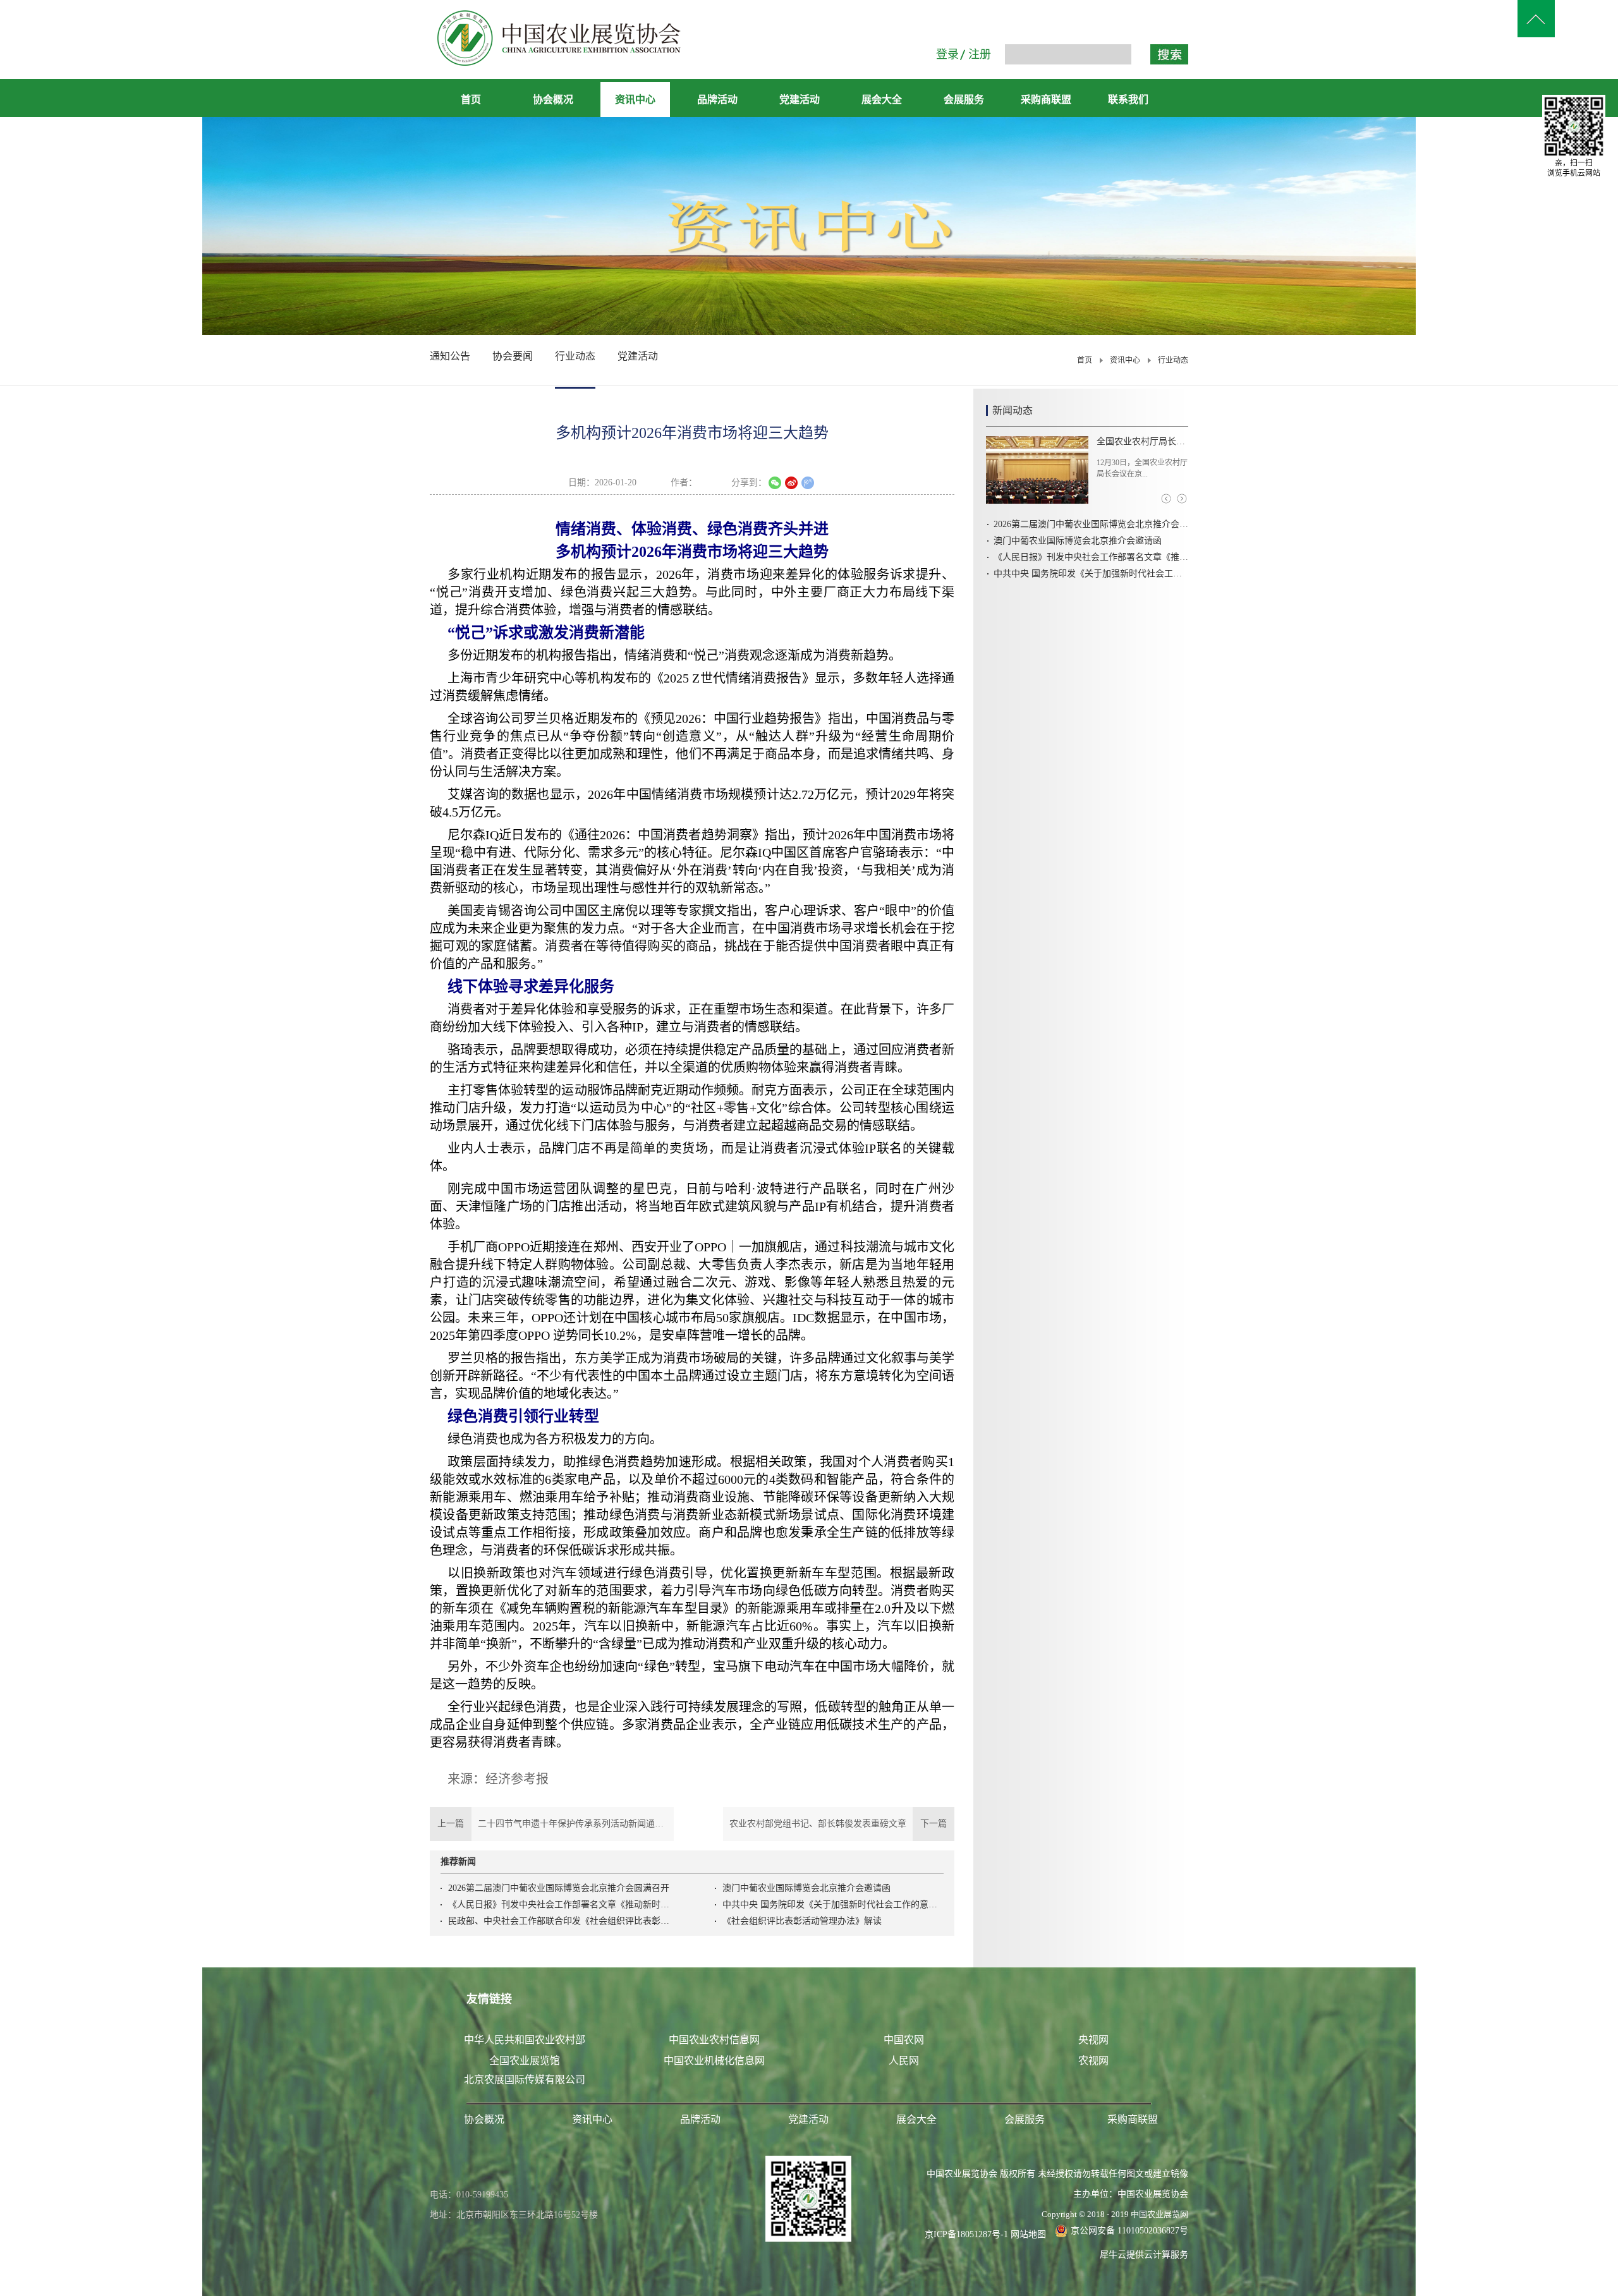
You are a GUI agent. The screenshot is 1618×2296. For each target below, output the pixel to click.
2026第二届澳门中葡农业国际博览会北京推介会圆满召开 (559, 1888)
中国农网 (904, 2040)
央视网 (1093, 2040)
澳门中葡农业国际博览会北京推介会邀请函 (806, 1888)
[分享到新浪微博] (791, 483)
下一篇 (842, 1824)
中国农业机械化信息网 (714, 2061)
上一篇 (552, 1824)
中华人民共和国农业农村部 (525, 2040)
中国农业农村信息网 (714, 2040)
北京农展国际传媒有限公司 (525, 2080)
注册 (980, 54)
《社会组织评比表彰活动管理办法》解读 (802, 1921)
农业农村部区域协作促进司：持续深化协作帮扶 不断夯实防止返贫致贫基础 (1142, 441)
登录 (947, 54)
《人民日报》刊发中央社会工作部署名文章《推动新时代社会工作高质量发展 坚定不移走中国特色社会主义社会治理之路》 (559, 1904)
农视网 (1093, 2061)
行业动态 (1173, 360)
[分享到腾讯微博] (808, 483)
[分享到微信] (775, 483)
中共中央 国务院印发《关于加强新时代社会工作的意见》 (833, 1904)
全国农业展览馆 (525, 2061)
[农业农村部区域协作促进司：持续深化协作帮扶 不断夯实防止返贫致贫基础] (1037, 470)
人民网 (904, 2061)
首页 (471, 100)
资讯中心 (1125, 360)
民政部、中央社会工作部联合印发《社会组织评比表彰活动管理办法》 (559, 1921)
